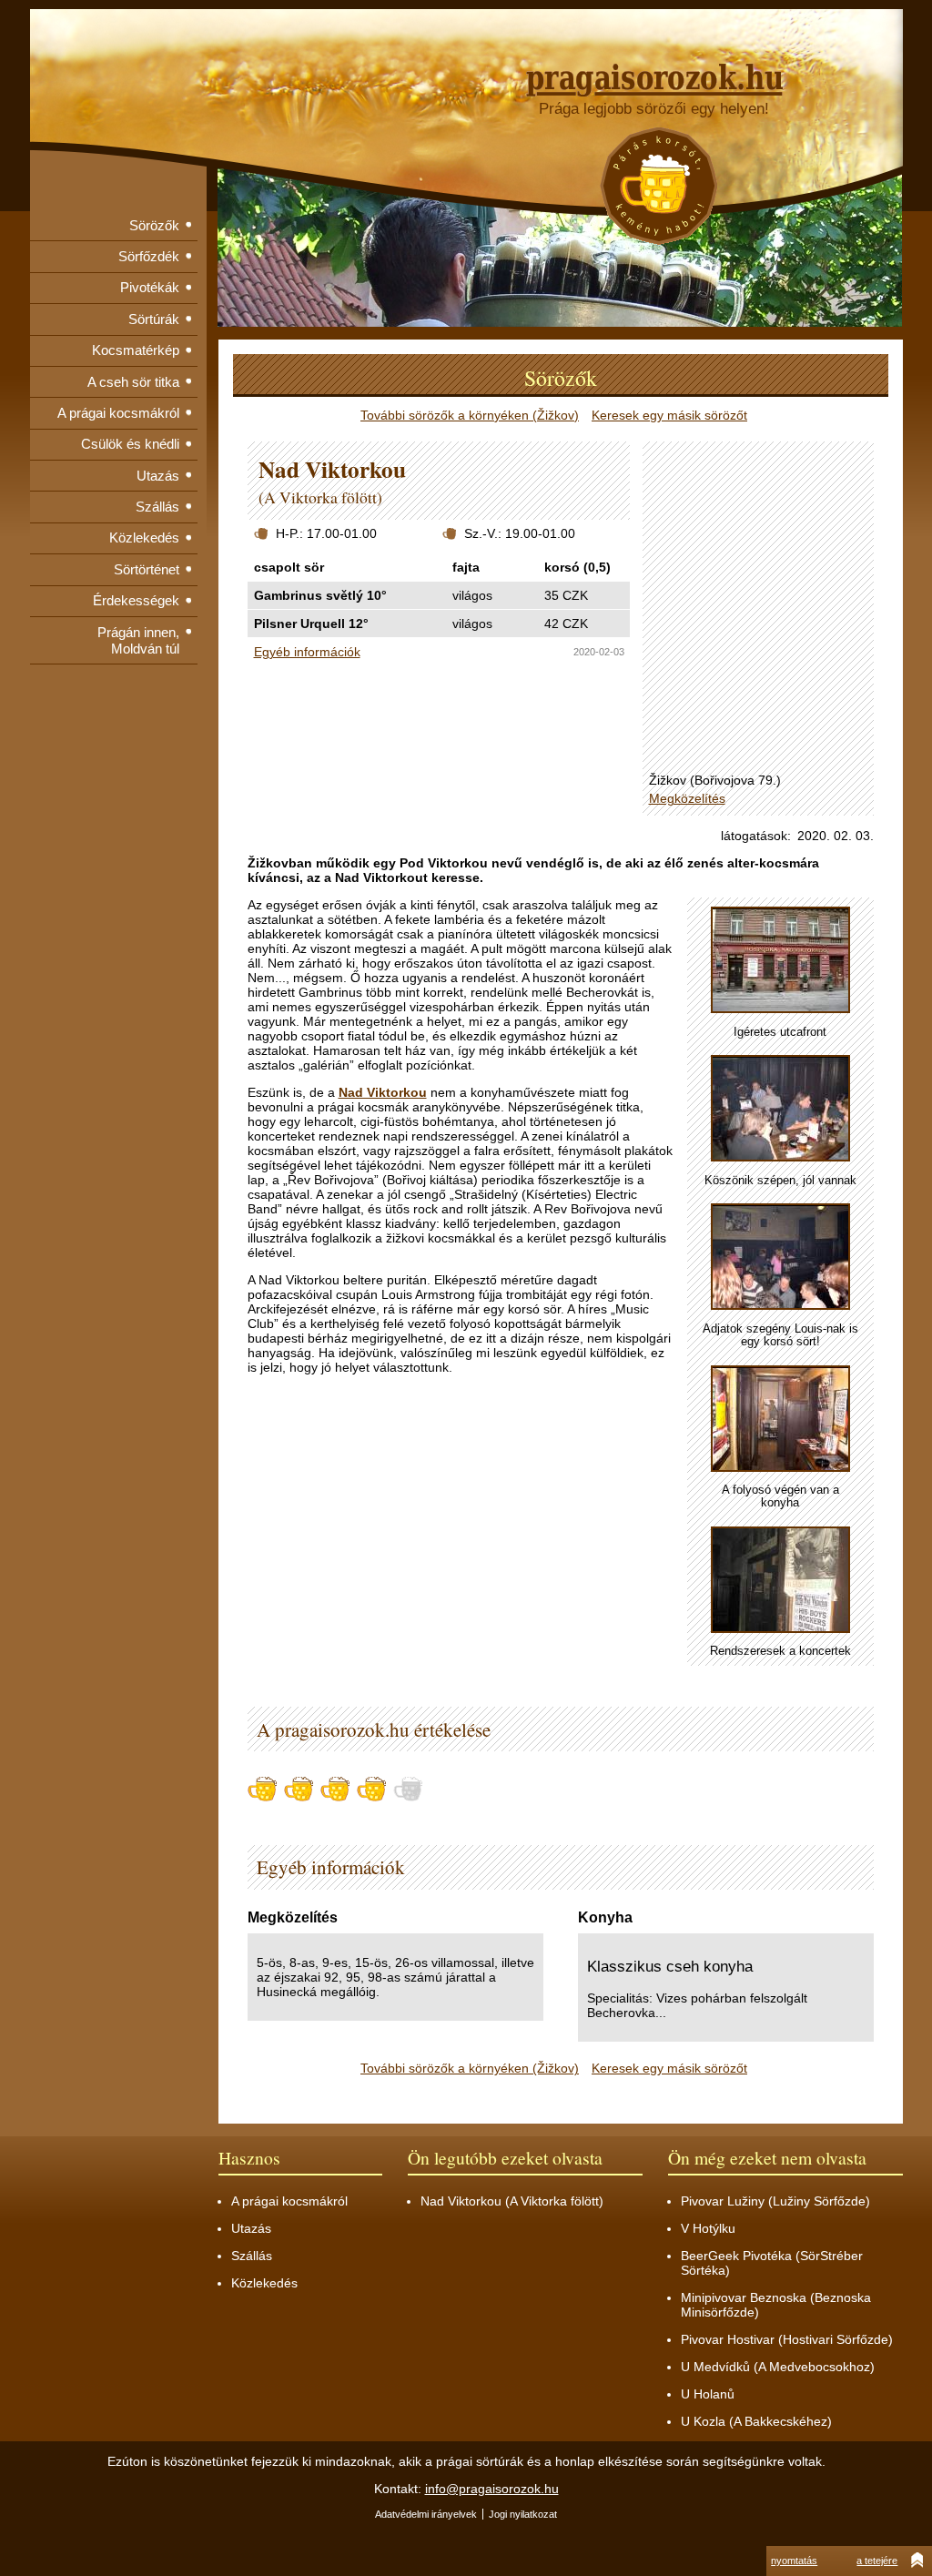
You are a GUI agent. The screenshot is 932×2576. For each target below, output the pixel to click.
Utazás (158, 476)
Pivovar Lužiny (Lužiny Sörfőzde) (775, 2201)
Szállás (157, 507)
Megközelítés (687, 798)
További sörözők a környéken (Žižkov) (470, 415)
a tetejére (877, 2561)
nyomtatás (794, 2561)
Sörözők (154, 225)
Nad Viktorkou (383, 1092)
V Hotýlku (708, 2228)
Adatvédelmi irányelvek (426, 2514)
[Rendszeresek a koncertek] (780, 1581)
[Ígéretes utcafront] (780, 961)
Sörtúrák (154, 319)
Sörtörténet (147, 569)
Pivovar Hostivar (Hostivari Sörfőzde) (787, 2339)
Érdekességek (136, 600)
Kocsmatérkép (136, 350)
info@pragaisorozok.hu (492, 2489)
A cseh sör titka (133, 382)
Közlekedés (144, 538)
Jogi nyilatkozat (523, 2514)
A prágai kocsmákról (118, 413)
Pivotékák (150, 287)
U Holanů (708, 2394)
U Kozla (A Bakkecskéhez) (756, 2421)
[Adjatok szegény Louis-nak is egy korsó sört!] (780, 1258)
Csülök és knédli (130, 444)
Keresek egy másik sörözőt (669, 415)
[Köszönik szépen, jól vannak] (780, 1109)
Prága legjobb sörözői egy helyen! (654, 109)
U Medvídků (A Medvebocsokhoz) (778, 2367)
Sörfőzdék (149, 256)
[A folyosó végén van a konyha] (780, 1420)
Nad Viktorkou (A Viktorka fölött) (512, 2201)
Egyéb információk (307, 652)
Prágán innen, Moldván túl (138, 640)
